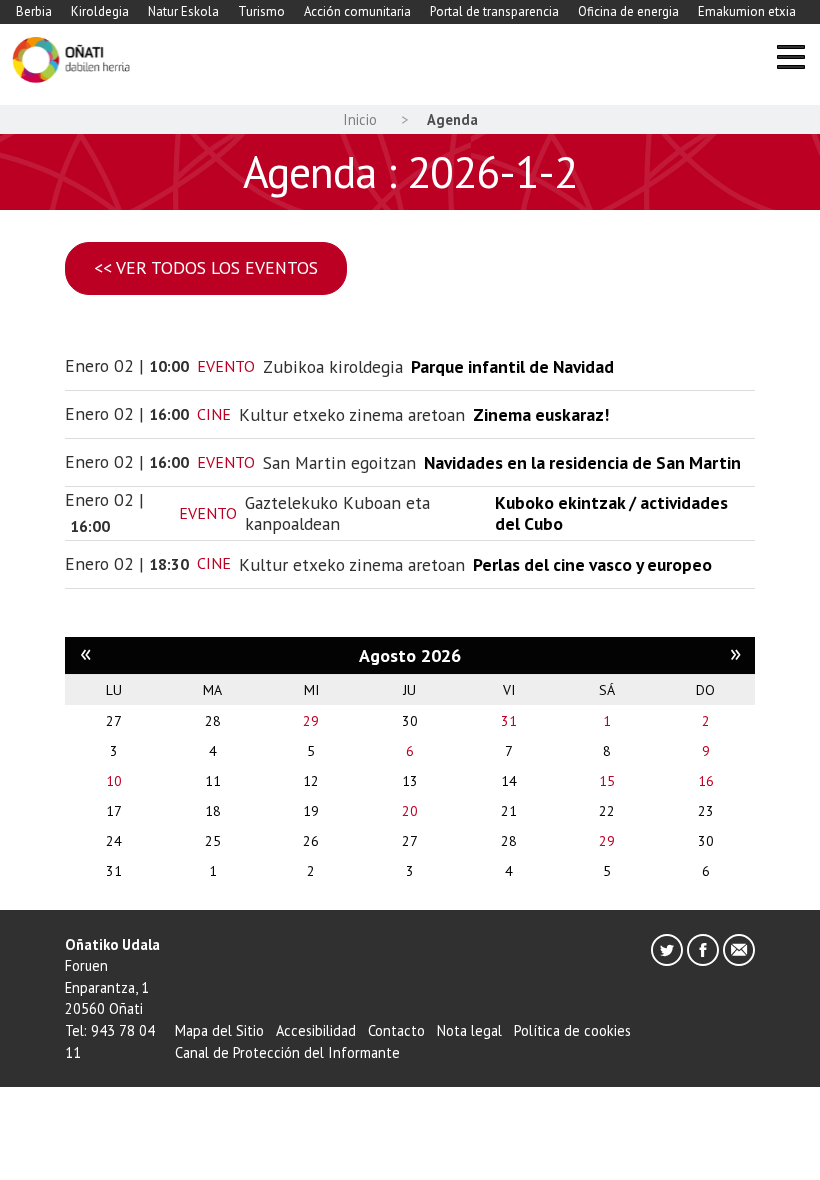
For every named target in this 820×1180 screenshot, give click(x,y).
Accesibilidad (316, 1030)
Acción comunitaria (357, 11)
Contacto (396, 1030)
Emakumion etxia (747, 11)
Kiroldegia (100, 11)
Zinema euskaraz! (541, 414)
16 (706, 781)
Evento (226, 366)
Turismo (261, 11)
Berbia (34, 11)
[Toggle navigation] (790, 60)
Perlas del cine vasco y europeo (592, 564)
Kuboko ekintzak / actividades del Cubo (611, 513)
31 (509, 721)
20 (410, 811)
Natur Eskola (183, 11)
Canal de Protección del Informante (287, 1052)
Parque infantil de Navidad (512, 366)
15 (607, 781)
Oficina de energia (628, 11)
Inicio (360, 119)
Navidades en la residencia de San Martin (582, 462)
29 (311, 721)
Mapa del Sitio (219, 1030)
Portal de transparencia (494, 11)
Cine (214, 414)
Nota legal (469, 1030)
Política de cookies (572, 1030)
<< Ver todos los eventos (206, 267)
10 (114, 781)
